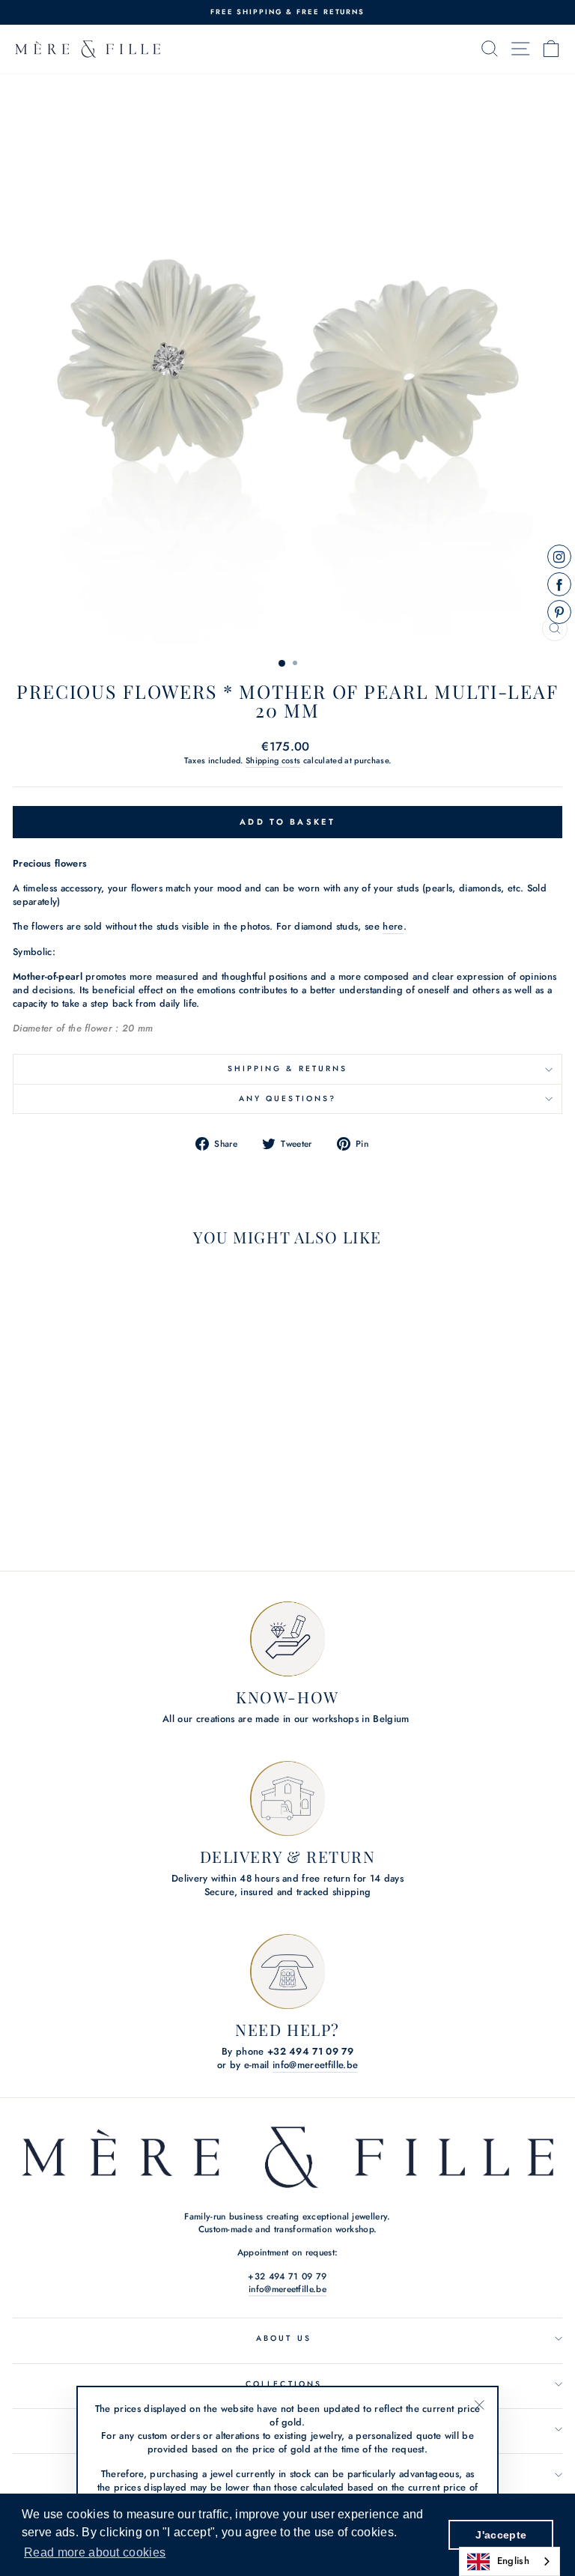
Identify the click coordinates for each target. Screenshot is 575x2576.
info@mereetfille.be (315, 2065)
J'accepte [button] (501, 2535)
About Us (284, 2338)
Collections (284, 2384)
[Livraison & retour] (287, 1798)
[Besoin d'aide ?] (287, 1972)
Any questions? (287, 1098)
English (513, 2561)
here (393, 927)
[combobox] (509, 2561)
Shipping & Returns (288, 1069)
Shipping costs (273, 761)
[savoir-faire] (287, 1639)
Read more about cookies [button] (95, 2552)
